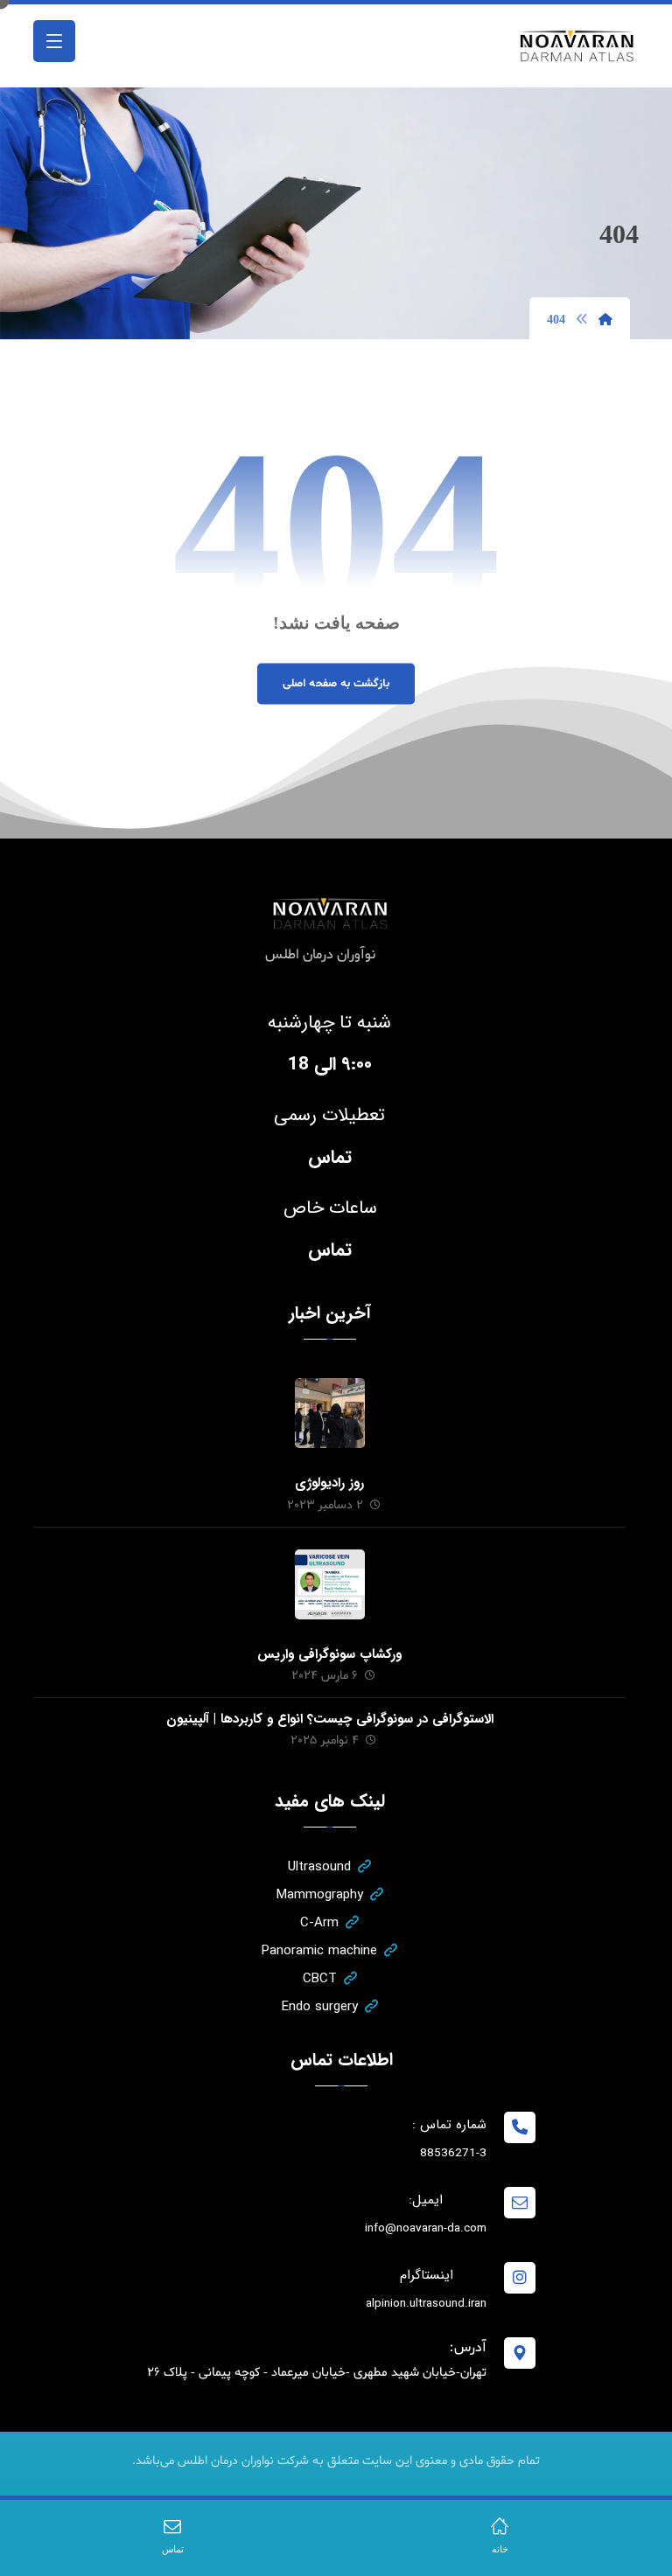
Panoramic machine (319, 1951)
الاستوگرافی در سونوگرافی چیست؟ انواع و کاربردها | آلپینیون (330, 1719)
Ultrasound (319, 1867)
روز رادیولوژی (329, 1483)
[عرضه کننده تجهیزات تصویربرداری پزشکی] (577, 46)
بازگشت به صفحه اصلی (336, 683)
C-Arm (319, 1923)
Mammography (320, 1895)
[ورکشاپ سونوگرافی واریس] (330, 1584)
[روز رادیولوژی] (330, 1413)
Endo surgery (320, 2007)
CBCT (320, 1979)
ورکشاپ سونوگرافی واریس (329, 1654)
